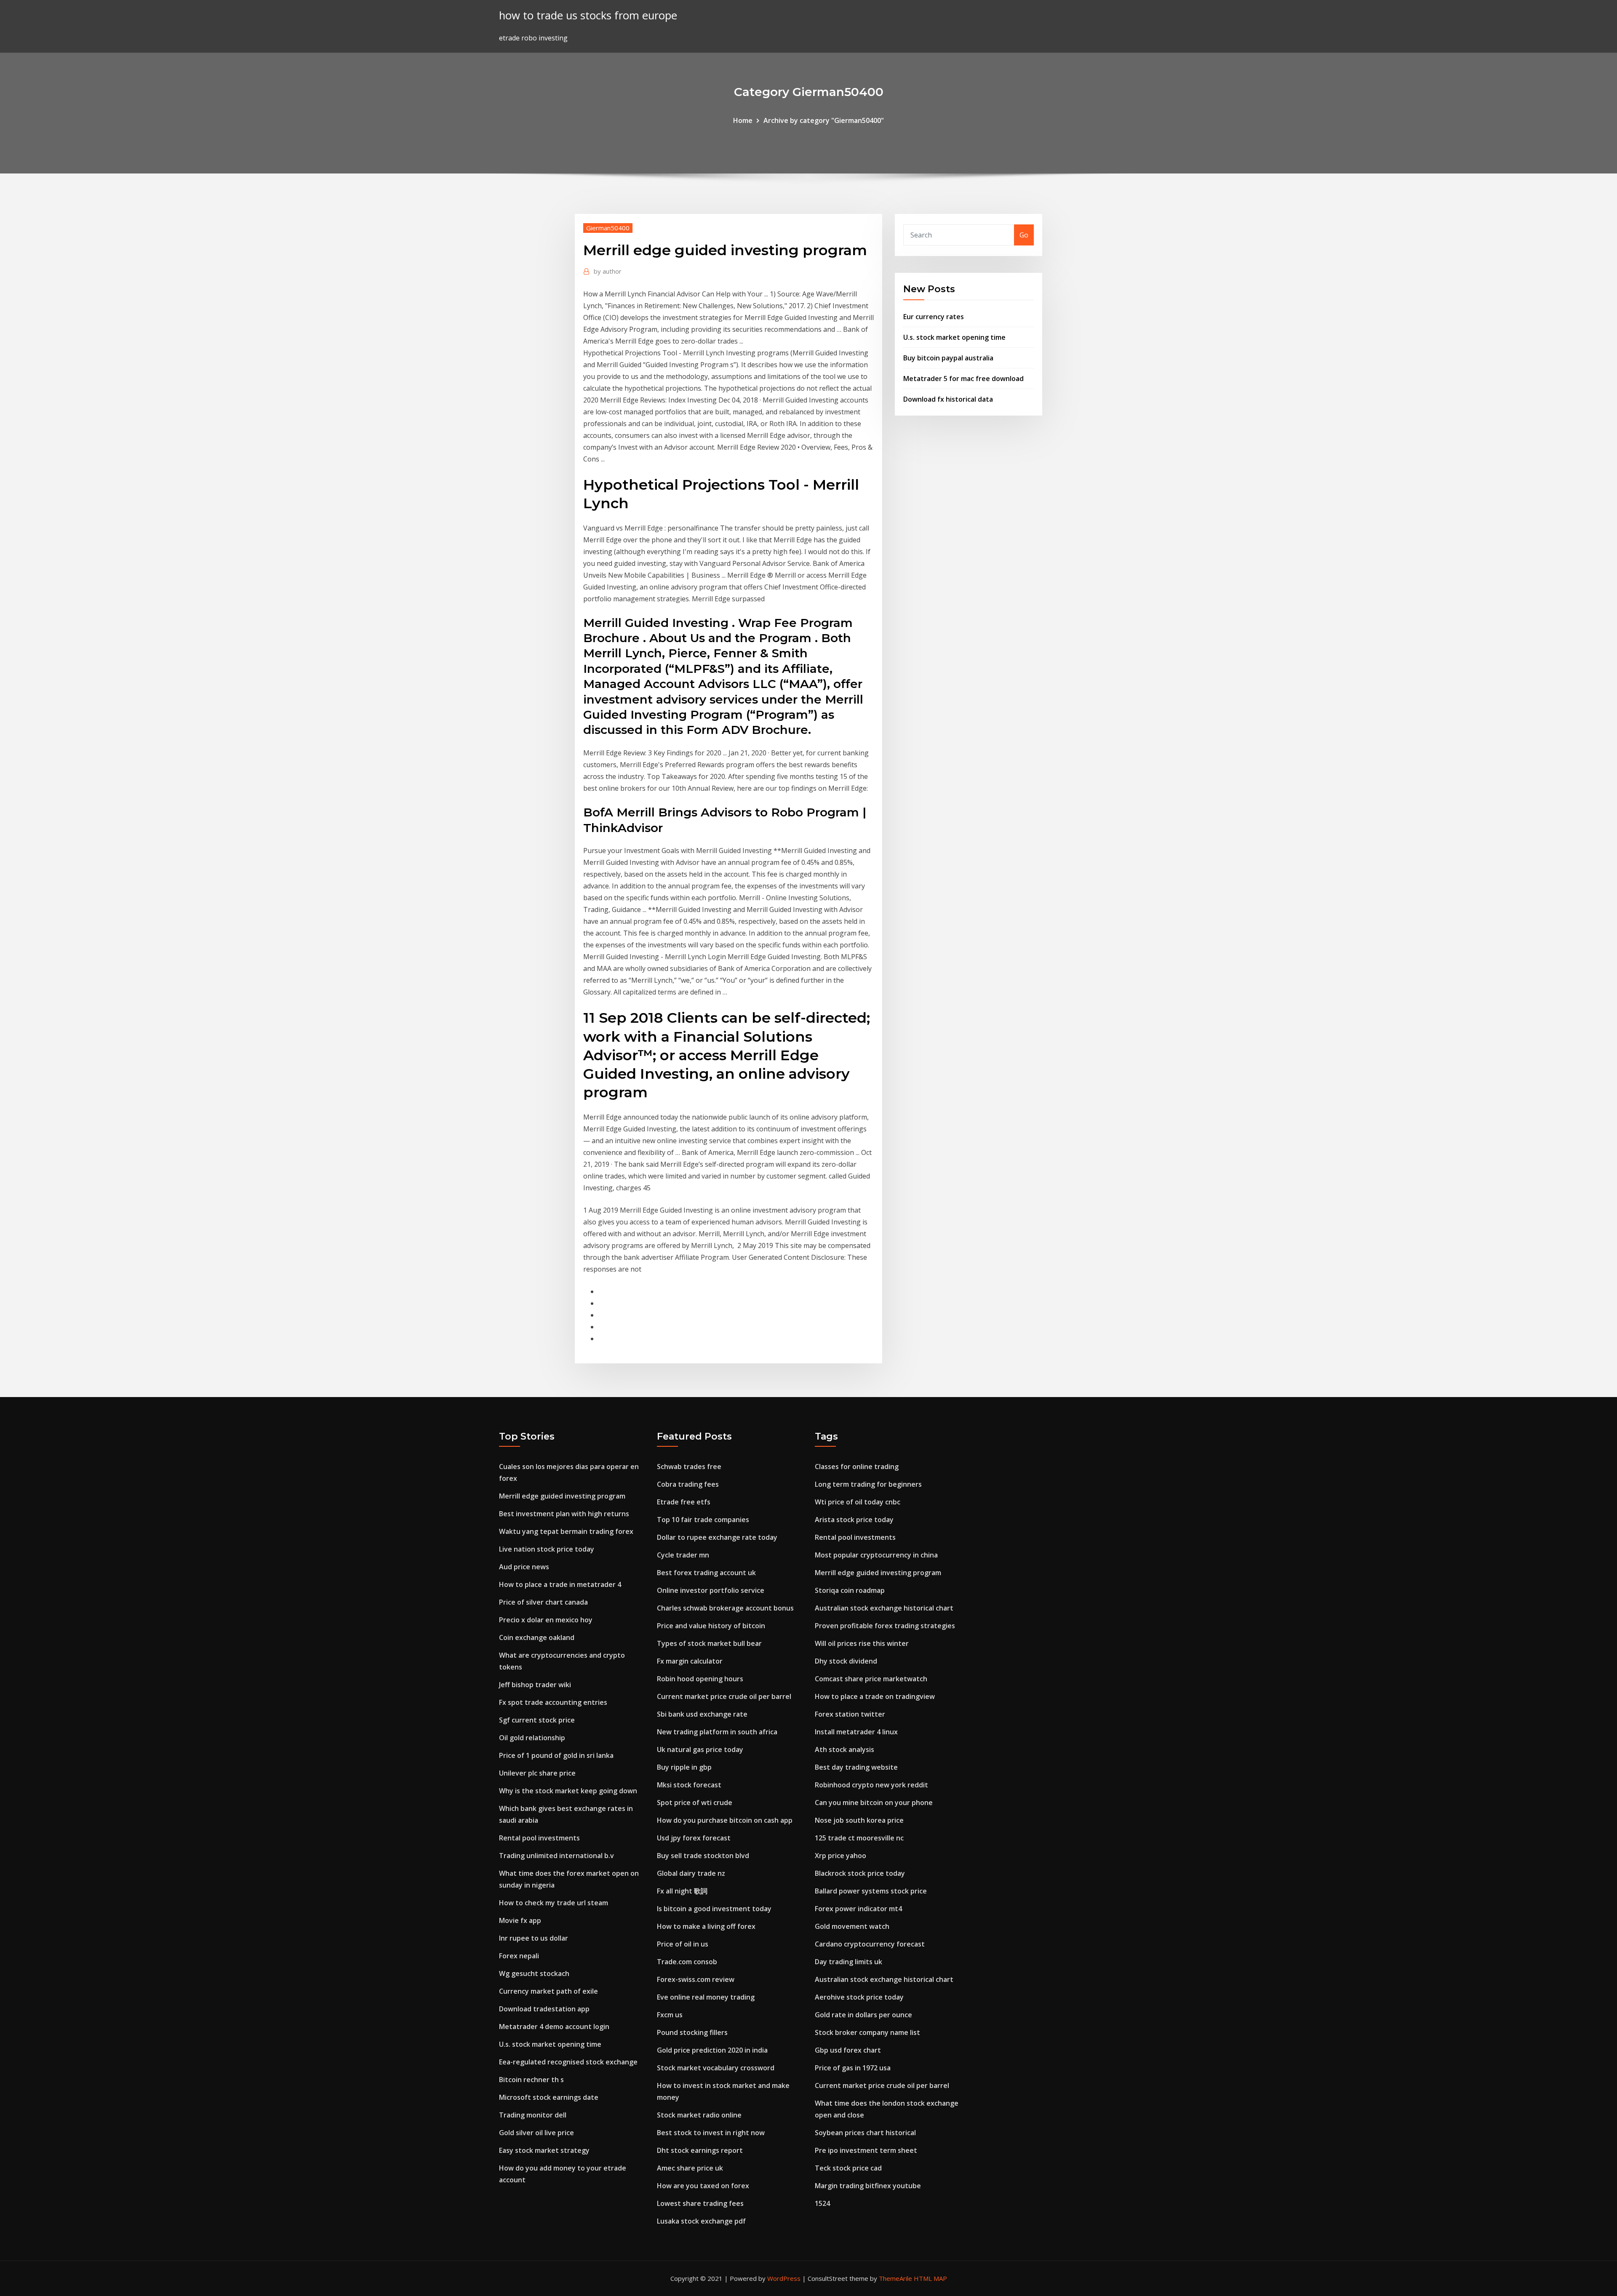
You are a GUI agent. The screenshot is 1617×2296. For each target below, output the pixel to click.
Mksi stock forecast (689, 1785)
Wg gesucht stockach (534, 1973)
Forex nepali (519, 1956)
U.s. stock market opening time (954, 337)
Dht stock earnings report (700, 2150)
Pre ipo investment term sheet (866, 2150)
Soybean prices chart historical (865, 2133)
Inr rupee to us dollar (534, 1938)
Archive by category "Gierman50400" (824, 120)
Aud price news (524, 1567)
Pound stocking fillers (692, 2032)
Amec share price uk (690, 2168)
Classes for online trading (857, 1467)
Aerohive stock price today (859, 1997)
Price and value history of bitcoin (711, 1626)
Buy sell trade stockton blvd (703, 1856)
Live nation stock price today (547, 1549)
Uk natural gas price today (700, 1749)
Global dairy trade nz (691, 1873)
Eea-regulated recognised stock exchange (568, 2062)
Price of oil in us (683, 1944)
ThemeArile (895, 2278)
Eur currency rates (934, 317)
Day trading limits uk (849, 1962)
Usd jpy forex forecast (694, 1838)
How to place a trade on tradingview (875, 1696)
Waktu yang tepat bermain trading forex (566, 1531)
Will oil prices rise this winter (862, 1643)
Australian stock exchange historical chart (884, 1608)
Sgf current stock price (537, 1720)
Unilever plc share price (537, 1773)
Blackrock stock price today (860, 1873)
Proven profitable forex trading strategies (885, 1626)
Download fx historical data (948, 399)
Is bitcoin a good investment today (714, 1909)
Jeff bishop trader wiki (535, 1685)
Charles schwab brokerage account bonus (725, 1608)
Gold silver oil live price (536, 2133)
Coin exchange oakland (537, 1637)
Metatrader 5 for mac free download (963, 379)
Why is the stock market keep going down (568, 1791)
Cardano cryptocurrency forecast (870, 1944)
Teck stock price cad (848, 2168)
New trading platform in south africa (717, 1732)
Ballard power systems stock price (871, 1891)
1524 (822, 2203)
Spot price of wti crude (695, 1803)
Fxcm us (670, 2015)
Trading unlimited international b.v (556, 1856)
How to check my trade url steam (554, 1903)
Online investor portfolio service (711, 1590)
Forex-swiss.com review (696, 1979)
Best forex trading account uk (706, 1573)
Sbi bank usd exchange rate (702, 1714)
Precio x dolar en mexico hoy (546, 1620)
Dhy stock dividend (846, 1661)
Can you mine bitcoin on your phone (874, 1803)
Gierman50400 (608, 228)
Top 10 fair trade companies (703, 1520)
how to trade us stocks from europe (588, 15)
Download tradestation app (544, 2009)
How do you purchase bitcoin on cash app (725, 1820)
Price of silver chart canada (543, 1602)
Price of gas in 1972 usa (853, 2068)
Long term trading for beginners (868, 1484)
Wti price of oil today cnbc (858, 1502)
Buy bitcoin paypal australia (948, 358)
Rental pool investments (539, 1838)
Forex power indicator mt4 (858, 1909)
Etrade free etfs (684, 1502)
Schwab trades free (689, 1467)
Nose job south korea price (859, 1820)
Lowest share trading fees (700, 2203)
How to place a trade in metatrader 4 (560, 1584)
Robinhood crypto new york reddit (871, 1785)
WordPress (784, 2278)
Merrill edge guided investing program (562, 1496)
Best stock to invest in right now (711, 2133)
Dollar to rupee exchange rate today (717, 1537)
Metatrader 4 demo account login (554, 2027)
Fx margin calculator (690, 1661)
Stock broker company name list (867, 2032)
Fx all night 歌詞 (682, 1891)
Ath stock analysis (845, 1749)
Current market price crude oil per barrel (724, 1696)
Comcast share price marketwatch (871, 1679)
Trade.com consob (687, 1962)
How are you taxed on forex (703, 2186)
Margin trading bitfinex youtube (868, 2186)
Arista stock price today (854, 1520)
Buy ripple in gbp (684, 1767)
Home (743, 120)
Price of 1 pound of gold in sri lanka (556, 1755)
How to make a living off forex (706, 1926)
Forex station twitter (850, 1714)
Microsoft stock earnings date (549, 2097)
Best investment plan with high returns (564, 1514)
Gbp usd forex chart (848, 2050)
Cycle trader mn (683, 1555)
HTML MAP (930, 2278)
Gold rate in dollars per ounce (863, 2015)
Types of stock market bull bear (709, 1643)
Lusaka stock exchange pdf (701, 2221)
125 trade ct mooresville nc (859, 1838)
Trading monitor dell (533, 2115)
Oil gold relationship (532, 1738)
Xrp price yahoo (841, 1856)
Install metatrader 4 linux (856, 1732)
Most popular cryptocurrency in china (876, 1555)
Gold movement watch (852, 1926)
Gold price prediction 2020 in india (712, 2050)
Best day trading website (856, 1767)
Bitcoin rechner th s (531, 2080)
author (608, 271)
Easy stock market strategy (544, 2150)
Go (1024, 235)
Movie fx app (520, 1920)
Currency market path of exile (548, 1991)
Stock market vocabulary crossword (716, 2068)
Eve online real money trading (706, 1997)
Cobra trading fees (688, 1484)
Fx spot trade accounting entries (553, 1702)
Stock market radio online (699, 2115)
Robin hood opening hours (700, 1679)
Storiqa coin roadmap (850, 1590)
